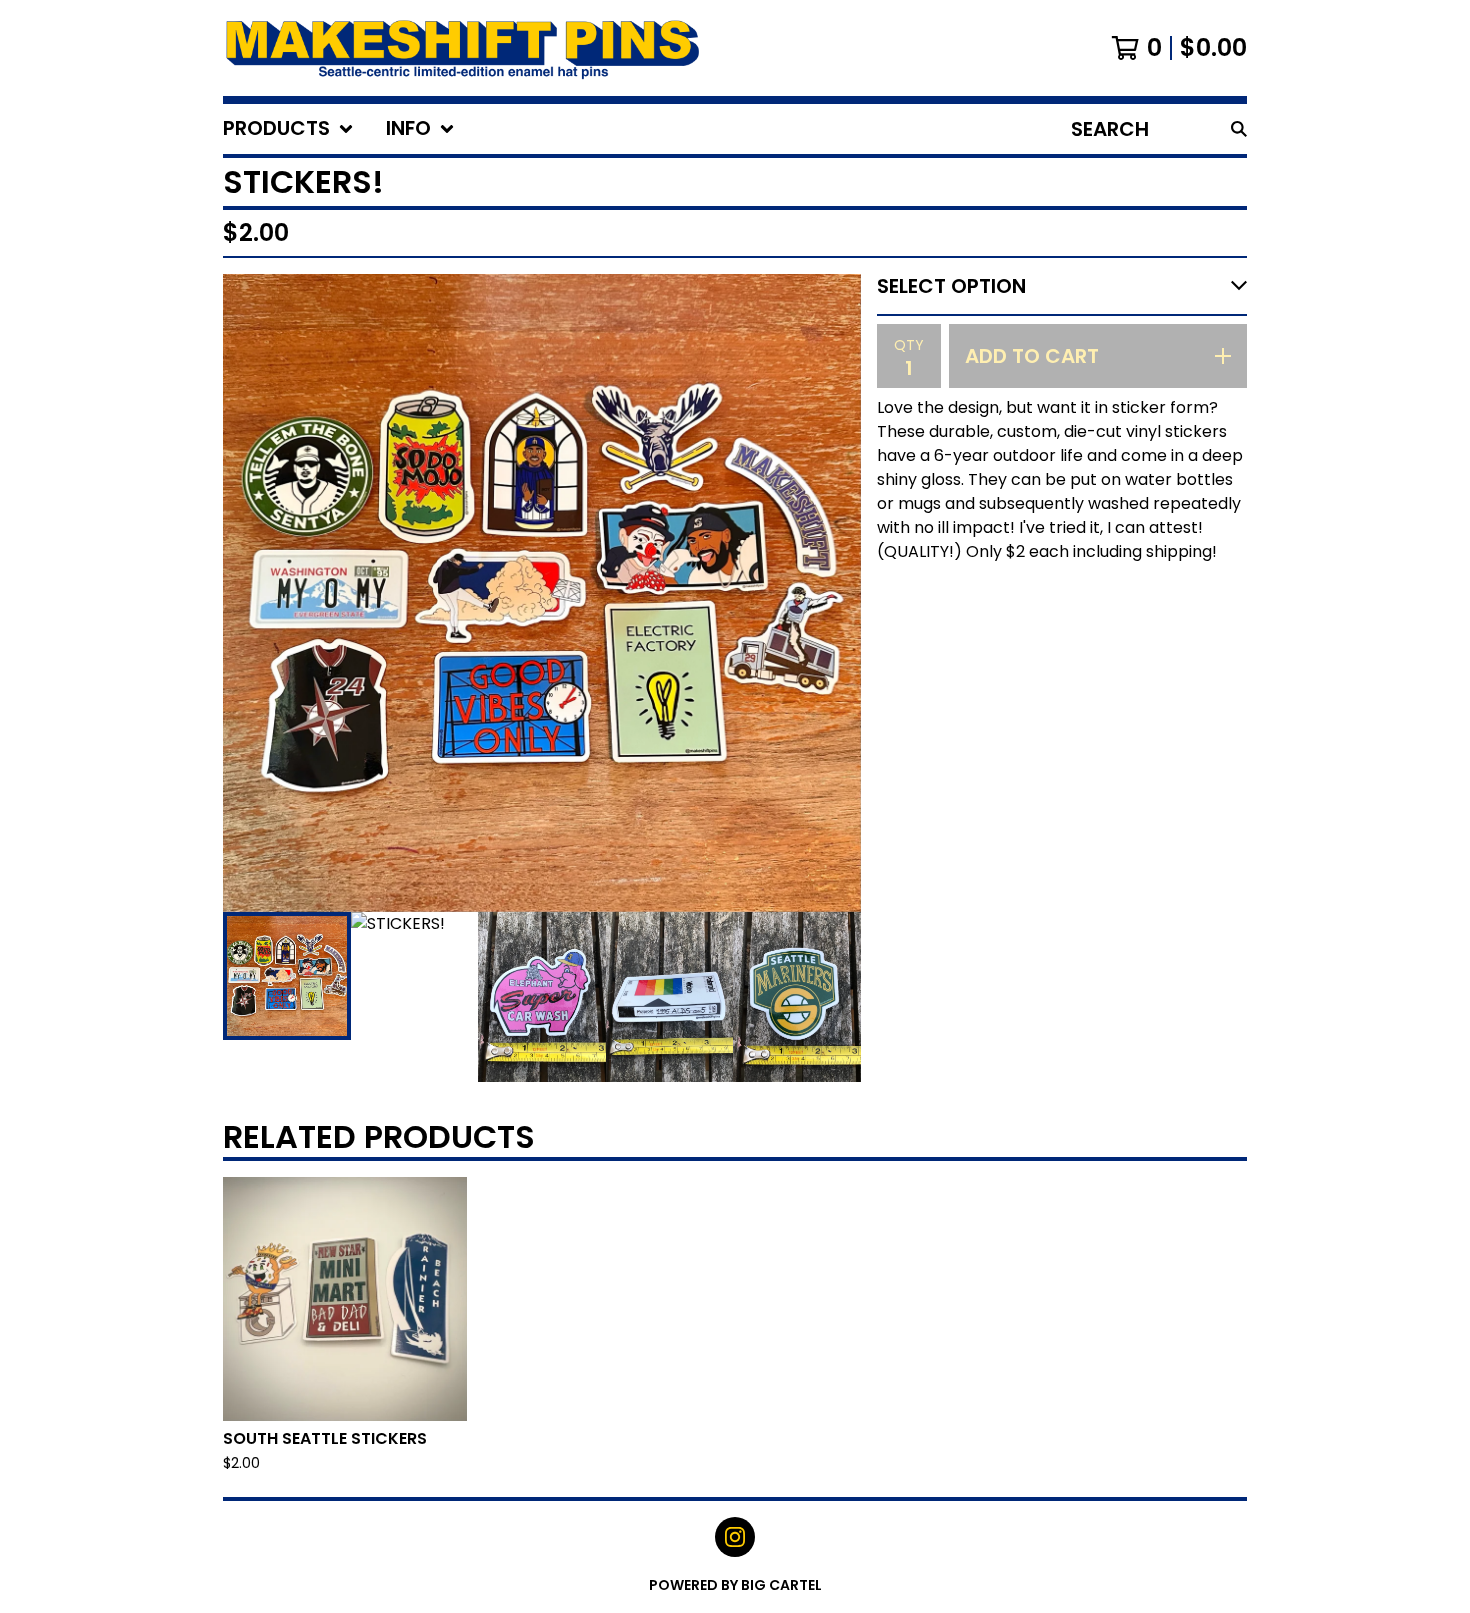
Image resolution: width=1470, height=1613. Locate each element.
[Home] (463, 48)
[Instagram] (735, 1537)
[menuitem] (288, 129)
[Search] (1239, 129)
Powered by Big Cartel (735, 1585)
